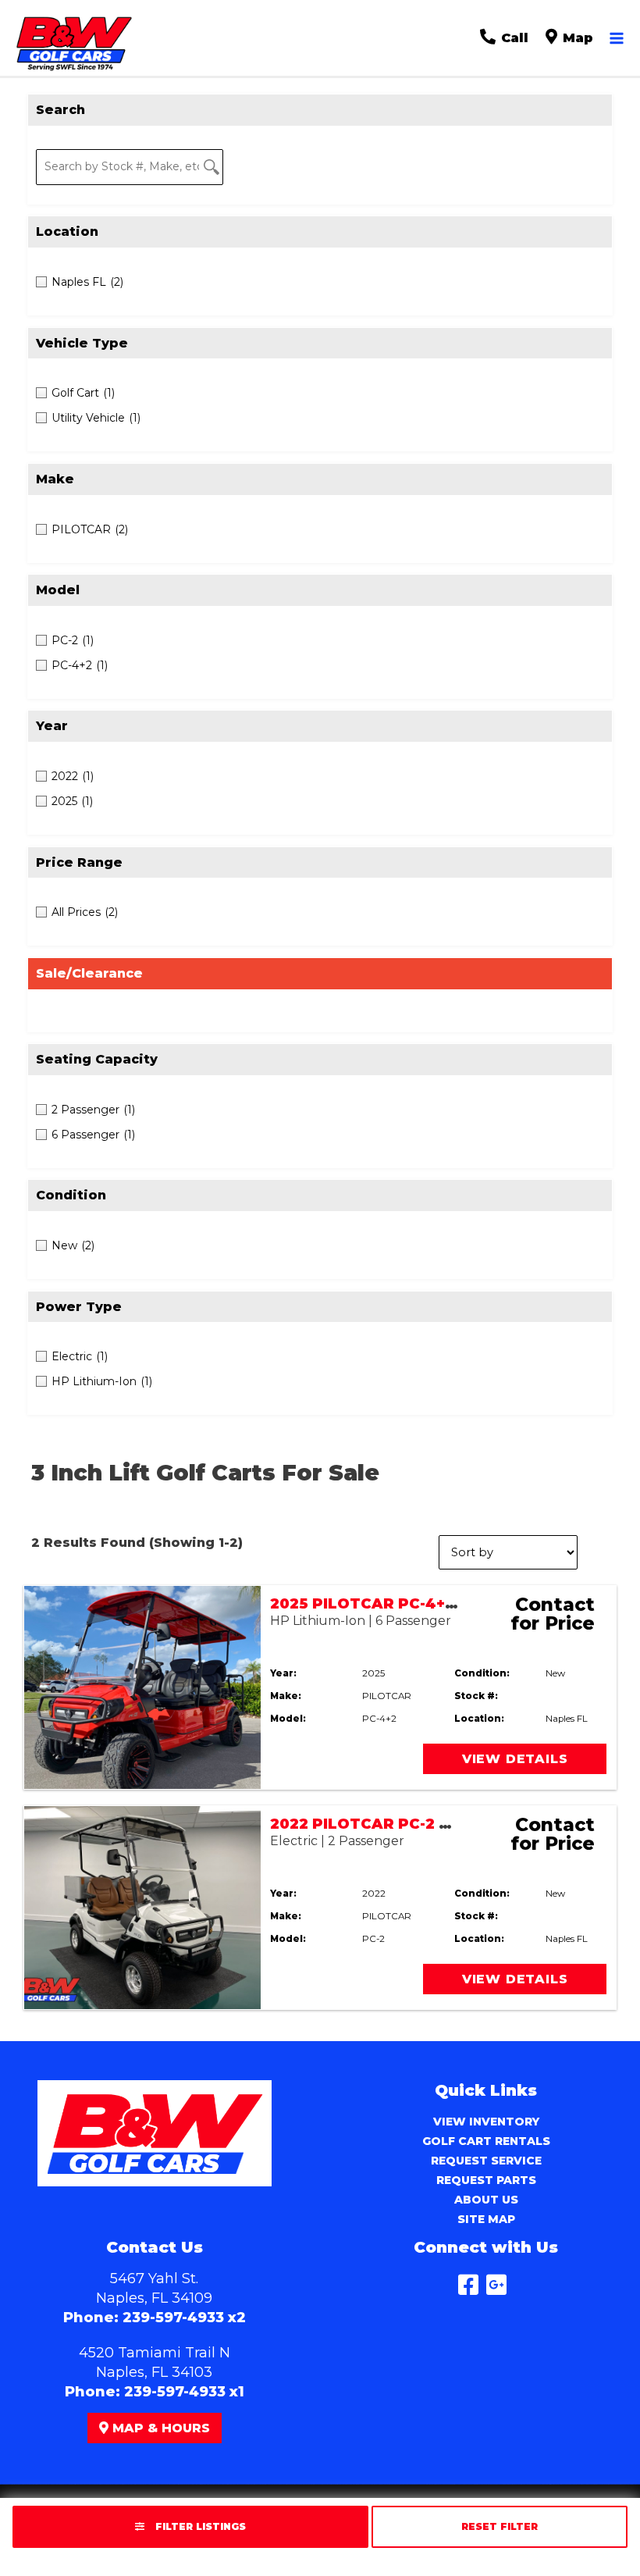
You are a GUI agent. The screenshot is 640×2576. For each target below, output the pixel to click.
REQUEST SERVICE (486, 2161)
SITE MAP (486, 2219)
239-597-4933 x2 (184, 2318)
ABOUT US (486, 2200)
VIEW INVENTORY (486, 2122)
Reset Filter (500, 2526)
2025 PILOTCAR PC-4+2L (367, 1604)
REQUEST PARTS (486, 2180)
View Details (515, 1759)
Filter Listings (199, 2526)
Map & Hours (159, 2428)
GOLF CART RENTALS (486, 2141)
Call (513, 37)
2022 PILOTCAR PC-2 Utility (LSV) (402, 1824)
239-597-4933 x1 (184, 2392)
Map (576, 37)
